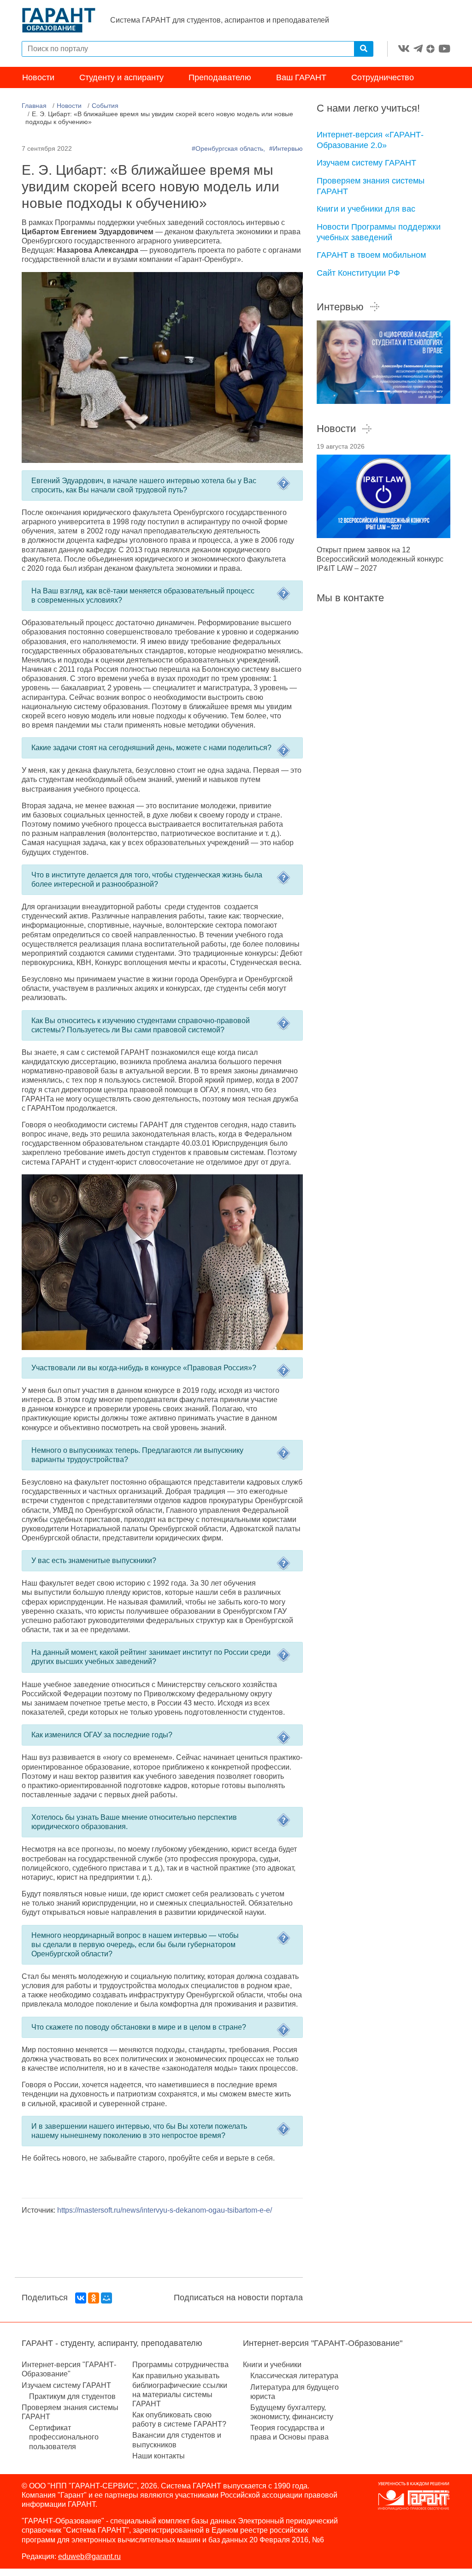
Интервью (340, 307)
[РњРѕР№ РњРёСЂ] (106, 2298)
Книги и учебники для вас (366, 209)
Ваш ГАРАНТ (301, 77)
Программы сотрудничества (180, 2365)
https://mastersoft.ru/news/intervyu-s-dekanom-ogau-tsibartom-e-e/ (165, 2210)
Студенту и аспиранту (121, 77)
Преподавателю (220, 77)
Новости (38, 77)
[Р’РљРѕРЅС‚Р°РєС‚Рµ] (81, 2298)
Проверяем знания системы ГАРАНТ (371, 186)
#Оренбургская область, (229, 148)
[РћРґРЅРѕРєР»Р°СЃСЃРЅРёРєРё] (94, 2298)
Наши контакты (159, 2456)
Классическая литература (294, 2376)
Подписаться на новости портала (238, 2298)
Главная (34, 106)
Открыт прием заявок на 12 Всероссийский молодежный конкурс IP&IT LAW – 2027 (380, 559)
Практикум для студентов (72, 2396)
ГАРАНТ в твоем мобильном (371, 255)
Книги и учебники (272, 2365)
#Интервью (286, 148)
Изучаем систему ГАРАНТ (366, 163)
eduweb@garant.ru (89, 2556)
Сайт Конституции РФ (358, 273)
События (105, 106)
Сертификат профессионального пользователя (64, 2437)
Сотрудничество (383, 77)
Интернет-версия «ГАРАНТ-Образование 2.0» (370, 140)
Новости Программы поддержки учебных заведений (379, 232)
